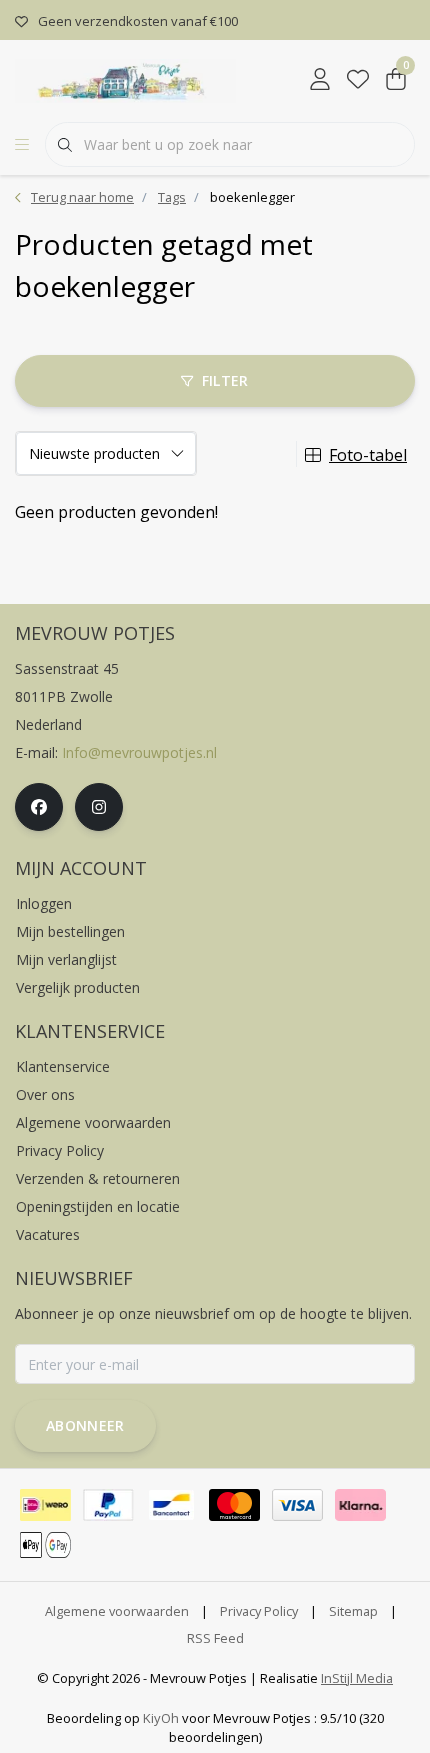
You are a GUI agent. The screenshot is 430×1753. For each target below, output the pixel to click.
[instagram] (99, 807)
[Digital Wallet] (45, 1545)
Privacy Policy (259, 1611)
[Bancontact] (171, 1505)
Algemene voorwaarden (117, 1611)
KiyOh (161, 1718)
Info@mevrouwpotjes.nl (139, 752)
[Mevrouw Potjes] (125, 79)
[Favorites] (358, 80)
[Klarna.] (360, 1505)
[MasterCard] (234, 1505)
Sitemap (353, 1611)
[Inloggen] (320, 80)
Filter (225, 380)
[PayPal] (108, 1505)
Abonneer (85, 1425)
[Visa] (297, 1505)
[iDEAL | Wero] (45, 1505)
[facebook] (39, 807)
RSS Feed (215, 1638)
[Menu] (22, 145)
